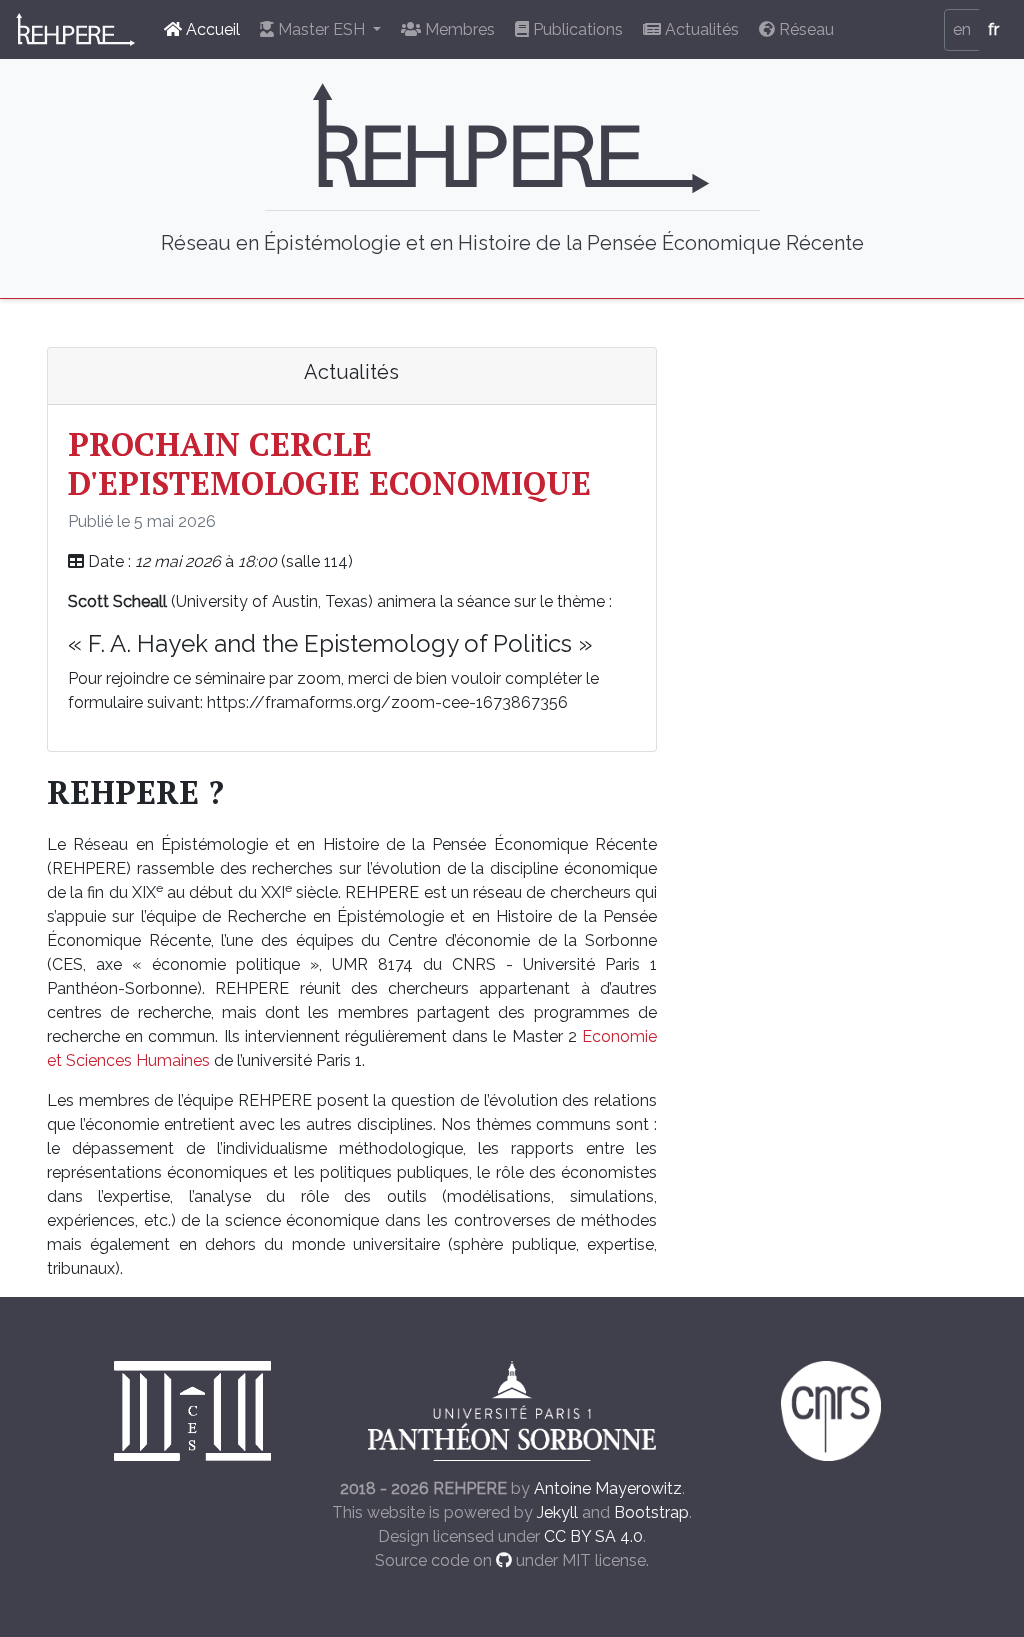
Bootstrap (651, 1512)
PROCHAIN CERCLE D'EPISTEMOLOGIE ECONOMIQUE (329, 463)
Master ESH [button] (321, 29)
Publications (576, 29)
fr (993, 29)
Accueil (211, 29)
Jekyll (557, 1512)
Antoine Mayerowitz (608, 1488)
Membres (458, 29)
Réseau (804, 29)
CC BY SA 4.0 (593, 1536)
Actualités (700, 29)
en (962, 29)
